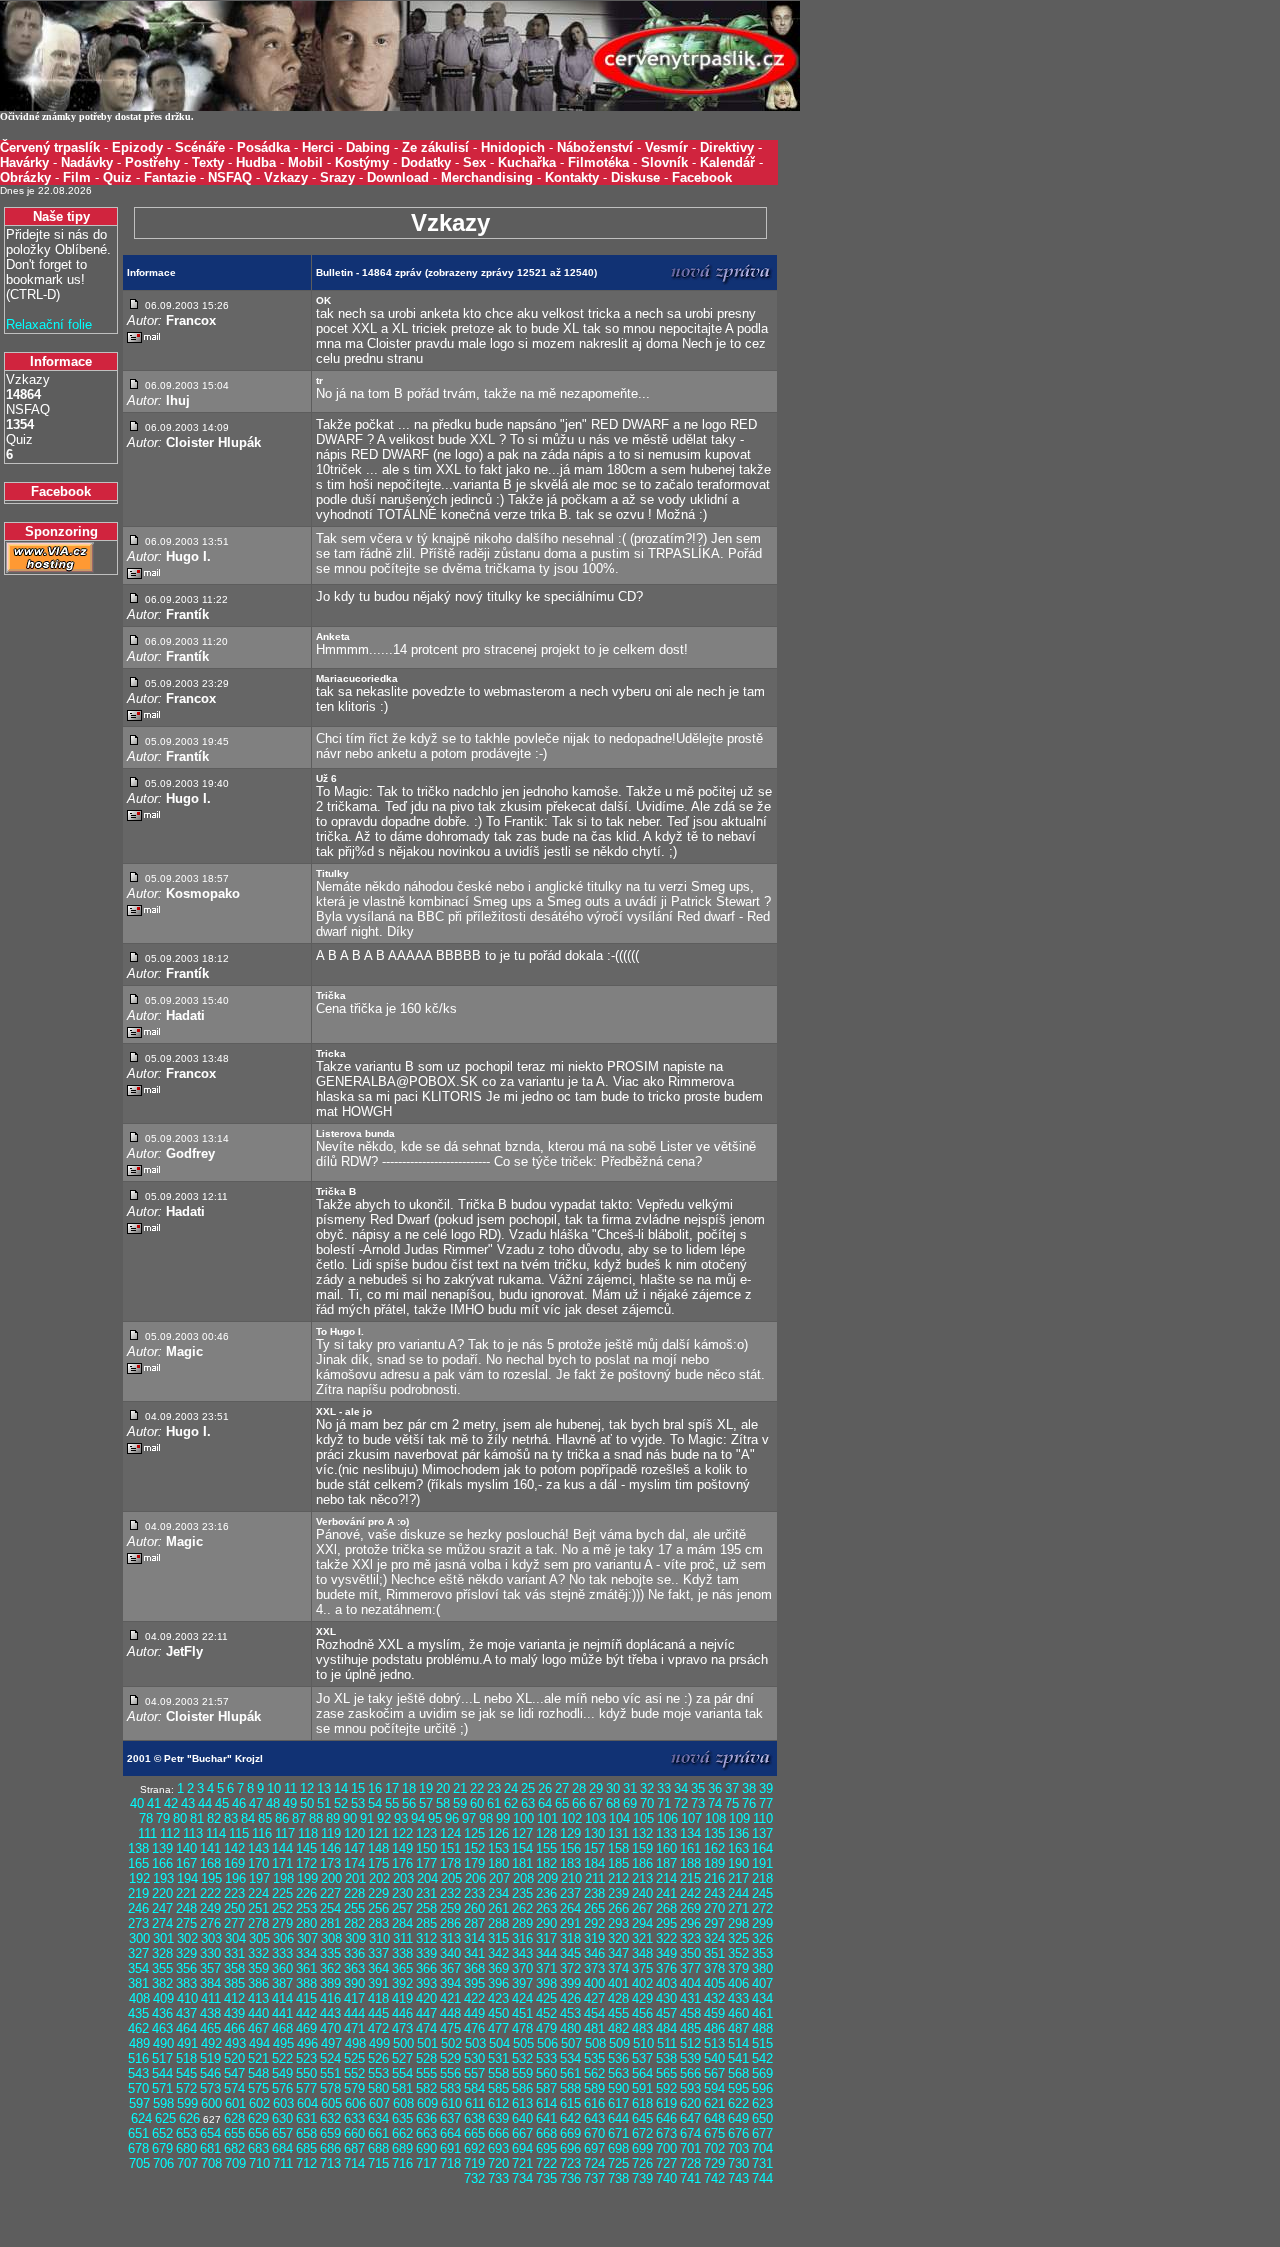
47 (256, 1803)
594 (714, 2088)
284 (402, 1923)
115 (239, 1833)
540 (714, 2058)
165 (138, 1863)
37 (732, 1788)
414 (282, 1998)
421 (450, 1998)
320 (618, 1938)
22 (477, 1788)
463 (162, 2028)
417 (354, 1998)
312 (426, 1938)
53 (358, 1803)
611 (475, 2103)
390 (354, 1983)
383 (186, 1983)
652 (162, 2133)
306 (283, 1938)
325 (738, 1938)
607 (379, 2103)
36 (715, 1788)
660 (354, 2133)
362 (330, 1968)
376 (666, 1968)
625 (165, 2118)
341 (474, 1953)
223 (234, 1893)
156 (570, 1848)
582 (426, 2088)
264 (570, 1908)
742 (714, 2178)
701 (690, 2148)
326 (762, 1938)
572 (186, 2088)
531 (498, 2058)
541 (738, 2058)
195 (211, 1878)
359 (258, 1968)
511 (667, 2043)
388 (306, 1983)
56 (409, 1803)
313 (450, 1938)
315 (498, 1938)
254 (330, 1908)
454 (594, 2013)
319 (594, 1938)
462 (138, 2028)
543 (138, 2073)
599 (187, 2103)
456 (642, 2013)
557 (474, 2073)
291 (570, 1923)
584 (474, 2088)
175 (378, 1863)
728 (690, 2163)
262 (522, 1908)
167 (186, 1863)
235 (522, 1893)
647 (690, 2118)
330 (210, 1953)
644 (618, 2118)
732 (474, 2178)
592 (666, 2088)
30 (613, 1788)
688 (378, 2148)
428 (618, 1998)
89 (333, 1818)
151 (450, 1848)
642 (570, 2118)
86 (282, 1818)
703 (738, 2148)
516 (138, 2058)
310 (379, 1938)
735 (546, 2178)
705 (139, 2163)
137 (762, 1833)
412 (234, 1998)
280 (306, 1923)
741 (690, 2178)
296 (690, 1923)
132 (642, 1833)
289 (522, 1923)
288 (498, 1923)
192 (139, 1878)
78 (146, 1818)
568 (738, 2073)
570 (138, 2088)
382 (162, 1983)
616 (594, 2103)
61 (494, 1803)
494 (259, 2043)
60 (477, 1803)
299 (762, 1923)
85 (265, 1818)
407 (762, 1983)
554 (402, 2073)
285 (426, 1923)
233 (474, 1893)
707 (187, 2163)
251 (258, 1908)
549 (282, 2073)
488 (762, 2028)
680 (186, 2148)
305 (259, 1938)
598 (163, 2103)
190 (738, 1863)
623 (762, 2103)
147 (354, 1848)
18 (409, 1788)
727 (666, 2163)
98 (486, 1818)
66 (579, 1803)
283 (378, 1923)
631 (306, 2118)
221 (186, 1893)
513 (714, 2043)
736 (570, 2178)
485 (690, 2028)
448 (450, 2013)
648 (714, 2118)
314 (474, 1938)
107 (691, 1818)
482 (618, 2028)
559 (522, 2073)
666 (498, 2133)
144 (282, 1848)
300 (139, 1938)
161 (690, 1848)
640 (522, 2118)
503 (475, 2043)
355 (162, 1968)
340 (450, 1953)
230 (402, 1893)
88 (316, 1818)
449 (474, 2013)
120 (354, 1833)
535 (594, 2058)
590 (618, 2088)
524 (330, 2058)
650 (762, 2118)
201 (355, 1878)
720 (498, 2163)
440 (258, 2013)
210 (571, 1878)
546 (210, 2073)
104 (619, 1818)
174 (354, 1863)
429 (642, 1998)
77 (766, 1803)
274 (162, 1923)
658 (306, 2133)
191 (762, 1863)
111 (147, 1833)
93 (401, 1818)
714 (354, 2163)
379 (738, 1968)
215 (690, 1878)
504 (499, 2043)
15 (358, 1788)
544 (162, 2073)
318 (570, 1938)
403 (666, 1983)
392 (402, 1983)
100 (523, 1818)
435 (138, 2013)
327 (138, 1953)
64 (545, 1803)
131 (618, 1833)
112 (170, 1833)
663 (426, 2133)
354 (138, 1968)
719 (474, 2163)
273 (138, 1923)
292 (594, 1923)
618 (642, 2103)
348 (642, 1953)
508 (595, 2043)
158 (618, 1848)
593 (690, 2088)
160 (666, 1848)
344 (546, 1953)
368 (474, 1968)
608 (403, 2103)
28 (579, 1788)
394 (450, 1983)
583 (450, 2088)
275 (186, 1923)
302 (187, 1938)
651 (138, 2133)
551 (330, 2073)
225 (282, 1893)
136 (738, 1833)
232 (450, 1893)
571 (162, 2088)
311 (403, 1938)
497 (331, 2043)
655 (234, 2133)
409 (163, 1998)
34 (681, 1788)
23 (494, 1788)
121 (378, 1833)
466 (234, 2028)
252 (282, 1908)
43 (188, 1803)
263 (546, 1908)
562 (594, 2073)
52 (341, 1803)
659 (330, 2133)
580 (378, 2088)
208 (523, 1878)
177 (426, 1863)
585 (498, 2088)
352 (738, 1953)
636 (426, 2118)
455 (618, 2013)
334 (306, 1953)
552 (354, 2073)
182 (546, 1863)
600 (211, 2103)
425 (546, 1998)
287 (474, 1923)
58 (443, 1803)
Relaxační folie (49, 324)
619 (666, 2103)
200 (331, 1878)
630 (282, 2118)
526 (378, 2058)
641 (546, 2118)
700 (666, 2148)
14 (341, 1788)
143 (258, 1848)
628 (234, 2118)
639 (498, 2118)
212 (618, 1878)
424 (522, 1998)
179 (474, 1863)
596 (762, 2088)
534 (570, 2058)
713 (330, 2163)
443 (330, 2013)
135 (714, 1833)
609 (427, 2103)
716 (402, 2163)
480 (570, 2028)
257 (402, 1908)
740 (666, 2178)
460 (738, 2013)
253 (306, 1908)
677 (762, 2133)
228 (354, 1893)
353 (762, 1953)
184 (594, 1863)
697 (594, 2148)
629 (258, 2118)
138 (138, 1848)
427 (594, 1998)
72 (681, 1803)
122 (402, 1833)
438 (210, 2013)
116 (262, 1833)
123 (426, 1833)
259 (450, 1908)
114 (216, 1833)
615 (570, 2103)
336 (354, 1953)
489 (139, 2043)
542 (762, 2058)
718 (450, 2163)
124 (450, 1833)
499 (379, 2043)
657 (282, 2133)
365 (402, 1968)
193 (163, 1878)
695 (546, 2148)
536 (618, 2058)
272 (762, 1908)
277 (234, 1923)
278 (258, 1923)
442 (306, 2013)
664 (450, 2133)
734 (522, 2178)
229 (378, 1893)
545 (186, 2073)
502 (451, 2043)
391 (378, 1983)
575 (258, 2088)
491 (187, 2043)
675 (714, 2133)
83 (231, 1818)
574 (234, 2088)
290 (546, 1923)
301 (163, 1938)
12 (307, 1788)
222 (210, 1893)
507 (571, 2043)
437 (186, 2013)
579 (354, 2088)
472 (378, 2028)
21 (460, 1788)
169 (234, 1863)
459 (714, 2013)
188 (690, 1863)
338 (402, 1953)
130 (594, 1833)
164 (762, 1848)
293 (618, 1923)
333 (282, 1953)
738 (618, 2178)
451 (522, 2013)
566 (690, 2073)
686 (330, 2148)
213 (642, 1878)
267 (642, 1908)
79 (163, 1818)
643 (594, 2118)
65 (562, 1803)
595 (738, 2088)
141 (210, 1848)
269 (690, 1908)
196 (235, 1878)
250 (234, 1908)
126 (498, 1833)
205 (451, 1878)
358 (234, 1968)
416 (330, 1998)
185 (618, 1863)
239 (618, 1893)
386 (258, 1983)
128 (546, 1833)
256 (378, 1908)
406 (738, 1983)
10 (274, 1788)
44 (205, 1803)
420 (426, 1998)
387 (282, 1983)
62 (511, 1803)
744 (762, 2178)
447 (426, 2013)
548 (258, 2073)
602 (259, 2103)
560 (546, 2073)
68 (613, 1803)
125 (474, 1833)
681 (210, 2148)
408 (139, 1998)
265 (594, 1908)
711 (283, 2163)
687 (354, 2148)
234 (498, 1893)
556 (450, 2073)
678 (138, 2148)
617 (618, 2103)
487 (738, 2028)
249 (210, 1908)
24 (511, 1788)
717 (426, 2163)
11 (290, 1788)
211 (595, 1878)
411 (211, 1998)
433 (738, 1998)
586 (522, 2088)
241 (666, 1893)
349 (666, 1953)
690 (426, 2148)
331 (234, 1953)
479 (546, 2028)
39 (766, 1788)
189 (714, 1863)
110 (763, 1818)
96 (452, 1818)
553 (378, 2073)
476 (474, 2028)
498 (355, 2043)
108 (715, 1818)
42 (171, 1803)
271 (738, 1908)
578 (330, 2088)
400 (594, 1983)
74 (715, 1803)
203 (403, 1878)
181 (522, 1863)
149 (402, 1848)
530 (474, 2058)
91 (367, 1818)
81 (197, 1818)
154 (522, 1848)
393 (426, 1983)
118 (308, 1833)
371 (546, 1968)
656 (258, 2133)
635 (402, 2118)
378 (714, 1968)
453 (570, 2013)
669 (570, 2133)
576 (282, 2088)
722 (546, 2163)
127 (522, 1833)
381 (138, 1983)
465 (210, 2028)
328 (162, 1953)
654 (210, 2133)
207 (499, 1878)
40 (137, 1803)
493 (235, 2043)
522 (282, 2058)
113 (193, 1833)
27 (562, 1788)
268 (666, 1908)
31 (630, 1788)
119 (331, 1833)
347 (618, 1953)
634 (378, 2118)
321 (642, 1938)
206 (475, 1878)
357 (210, 1968)
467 (258, 2028)
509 (619, 2043)
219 (138, 1893)
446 (402, 2013)
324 (714, 1938)
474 (426, 2028)
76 (749, 1803)
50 (307, 1803)
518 (186, 2058)
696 (570, 2148)
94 (418, 1818)
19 (426, 1788)
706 (163, 2163)
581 (402, 2088)
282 (354, 1923)
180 (498, 1863)
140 (186, 1848)
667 (522, 2133)
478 (522, 2028)
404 (690, 1983)
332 (258, 1953)
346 (594, 1953)
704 (762, 2148)
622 (738, 2103)
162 (714, 1848)
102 (571, 1818)
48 (273, 1803)
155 (546, 1848)
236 (546, 1893)
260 (474, 1908)
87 (299, 1818)
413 (258, 1998)
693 (498, 2148)
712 (306, 2163)
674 (690, 2133)
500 (403, 2043)
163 (738, 1848)
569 (762, 2073)
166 (162, 1863)
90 (350, 1818)
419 (402, 1998)
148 (378, 1848)
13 (324, 1788)
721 (522, 2163)
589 (594, 2088)
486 (714, 2028)
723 (570, 2163)
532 (522, 2058)
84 (248, 1818)
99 (503, 1818)
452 (546, 2013)
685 (306, 2148)
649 (738, 2118)
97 (469, 1818)
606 (355, 2103)
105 (643, 1818)
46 (239, 1803)
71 (664, 1803)
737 (594, 2178)
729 (714, 2163)
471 (354, 2028)
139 (162, 1848)
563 (618, 2073)
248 (186, 1908)
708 (211, 2163)
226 (306, 1893)
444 (354, 2013)
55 (392, 1803)
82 (214, 1818)
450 (498, 2013)
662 (402, 2133)
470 (330, 2028)
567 (714, 2073)
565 (666, 2073)
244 (738, 1893)
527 (402, 2058)
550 (306, 2073)
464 (186, 2028)
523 (306, 2058)
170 (258, 1863)
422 (474, 1998)
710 (259, 2163)
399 (570, 1983)
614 (546, 2103)
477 (498, 2028)
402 (642, 1983)
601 (235, 2103)
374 (618, 1968)
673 (666, 2133)
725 (618, 2163)
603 (283, 2103)
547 (234, 2073)
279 (282, 1923)
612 (498, 2103)
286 (450, 1923)
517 (162, 2058)
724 (594, 2163)
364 (378, 1968)
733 (498, 2178)
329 (186, 1953)
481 (594, 2028)
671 (618, 2133)
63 (528, 1803)
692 (474, 2148)
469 (306, 2028)
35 (698, 1788)
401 (618, 1983)
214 (666, 1878)
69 (630, 1803)
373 (594, 1968)
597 (139, 2103)
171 (282, 1863)
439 (234, 2013)
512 (690, 2043)
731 (762, 2163)
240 (642, 1893)
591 (642, 2088)
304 (235, 1938)
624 (141, 2118)
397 (522, 1983)
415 (306, 1998)
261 (498, 1908)
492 (211, 2043)
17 (392, 1788)
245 (762, 1893)
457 (666, 2013)
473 (402, 2028)
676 (738, 2133)
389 (330, 1983)
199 (307, 1878)
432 (714, 1998)
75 (732, 1803)
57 (426, 1803)
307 (307, 1938)
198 (283, 1878)
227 (330, 1893)
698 (618, 2148)
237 (570, 1893)
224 (258, 1893)
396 (498, 1983)
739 (642, 2178)
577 (306, 2088)
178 (450, 1863)
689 (402, 2148)
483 (642, 2028)
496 (307, 2043)
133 (666, 1833)
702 (714, 2148)
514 (738, 2043)
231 (426, 1893)
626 (189, 2118)
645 (642, 2118)
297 (714, 1923)
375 (642, 1968)
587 (546, 2088)
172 (306, 1863)
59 (460, 1803)
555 (426, 2073)
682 (234, 2148)
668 (546, 2133)
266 (618, 1908)
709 (235, 2163)
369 (498, 1968)
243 (714, 1893)
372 (570, 1968)
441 (282, 2013)
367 (450, 1968)
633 (354, 2118)
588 (570, 2088)
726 (642, 2163)
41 (154, 1803)
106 (667, 1818)
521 (258, 2058)
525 (354, 2058)
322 (666, 1938)
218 (762, 1878)
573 (210, 2088)
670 (594, 2133)
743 (738, 2178)
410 (187, 1998)
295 (666, 1923)
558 (498, 2073)
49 (290, 1803)
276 (210, 1923)
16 (375, 1788)
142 (234, 1848)
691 (450, 2148)
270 (714, 1908)
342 (498, 1953)
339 (426, 1953)
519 (210, 2058)
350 (690, 1953)
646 (666, 2118)
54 (375, 1803)
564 (642, 2073)
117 (285, 1833)
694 (522, 2148)
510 (643, 2043)
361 (306, 1968)
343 (522, 1953)
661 (378, 2133)
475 (450, 2028)
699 (642, 2148)
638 (474, 2118)
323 (690, 1938)
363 (354, 1968)
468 (282, 2028)
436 (162, 2013)
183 (570, 1863)
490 (163, 2043)
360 (282, 1968)
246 (138, 1908)
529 (450, 2058)
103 (595, 1818)
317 (546, 1938)
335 (330, 1953)
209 (547, 1878)
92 (384, 1818)
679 (162, 2148)
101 (547, 1818)
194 (187, 1878)
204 (427, 1878)
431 (690, 1998)
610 (451, 2103)
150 (426, 1848)
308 (331, 1938)
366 (426, 1968)
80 (180, 1818)
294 (642, 1923)
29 (596, 1788)
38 (749, 1788)
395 (474, 1983)
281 (330, 1923)
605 (331, 2103)
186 (642, 1863)
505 (523, 2043)
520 (234, 2058)
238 (594, 1893)
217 (738, 1878)
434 (762, 1998)
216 (714, 1878)
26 (545, 1788)
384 (210, 1983)
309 (355, 1938)
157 (594, 1848)
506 (547, 2043)
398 (546, 1983)
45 (222, 1803)
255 (354, 1908)
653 (186, 2133)
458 (690, 2013)
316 (522, 1938)
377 (690, 1968)
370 (522, 1968)
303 (211, 1938)
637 (450, 2118)
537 (642, 2058)
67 (596, 1803)
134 (690, 1833)
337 (378, 1953)
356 (186, 1968)
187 (666, 1863)
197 (259, 1878)
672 (642, 2133)
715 (378, 2163)
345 (570, 1953)
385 (234, 1983)
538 (666, 2058)
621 (714, 2103)
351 (714, 1953)
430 (666, 1998)
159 (642, 1848)
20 (443, 1788)
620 (690, 2103)
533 (546, 2058)
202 (379, 1878)
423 (498, 1998)
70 (647, 1803)
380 (762, 1968)
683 (258, 2148)
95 (435, 1818)
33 (664, 1788)
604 (307, 2103)
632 (330, 2118)
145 (306, 1848)
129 (570, 1833)
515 (762, 2043)
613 (522, 2103)
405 (714, 1983)
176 (402, 1863)
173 (330, 1863)
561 (570, 2073)
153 (498, 1848)
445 (378, 2013)
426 (570, 1998)
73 (698, 1803)
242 (690, 1893)
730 (738, 2163)
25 (528, 1788)
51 (324, 1803)
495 (283, 2043)
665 (474, 2133)
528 (426, 2058)
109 (739, 1818)
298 (738, 1923)
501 (427, 2043)
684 (282, 2148)
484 (666, 2028)
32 (647, 1788)
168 (210, 1863)
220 (162, 1893)
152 (474, 1848)
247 (162, 1908)
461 (762, 2013)
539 (690, 2058)
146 (330, 1848)
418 (378, 1998)
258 (426, 1908)
